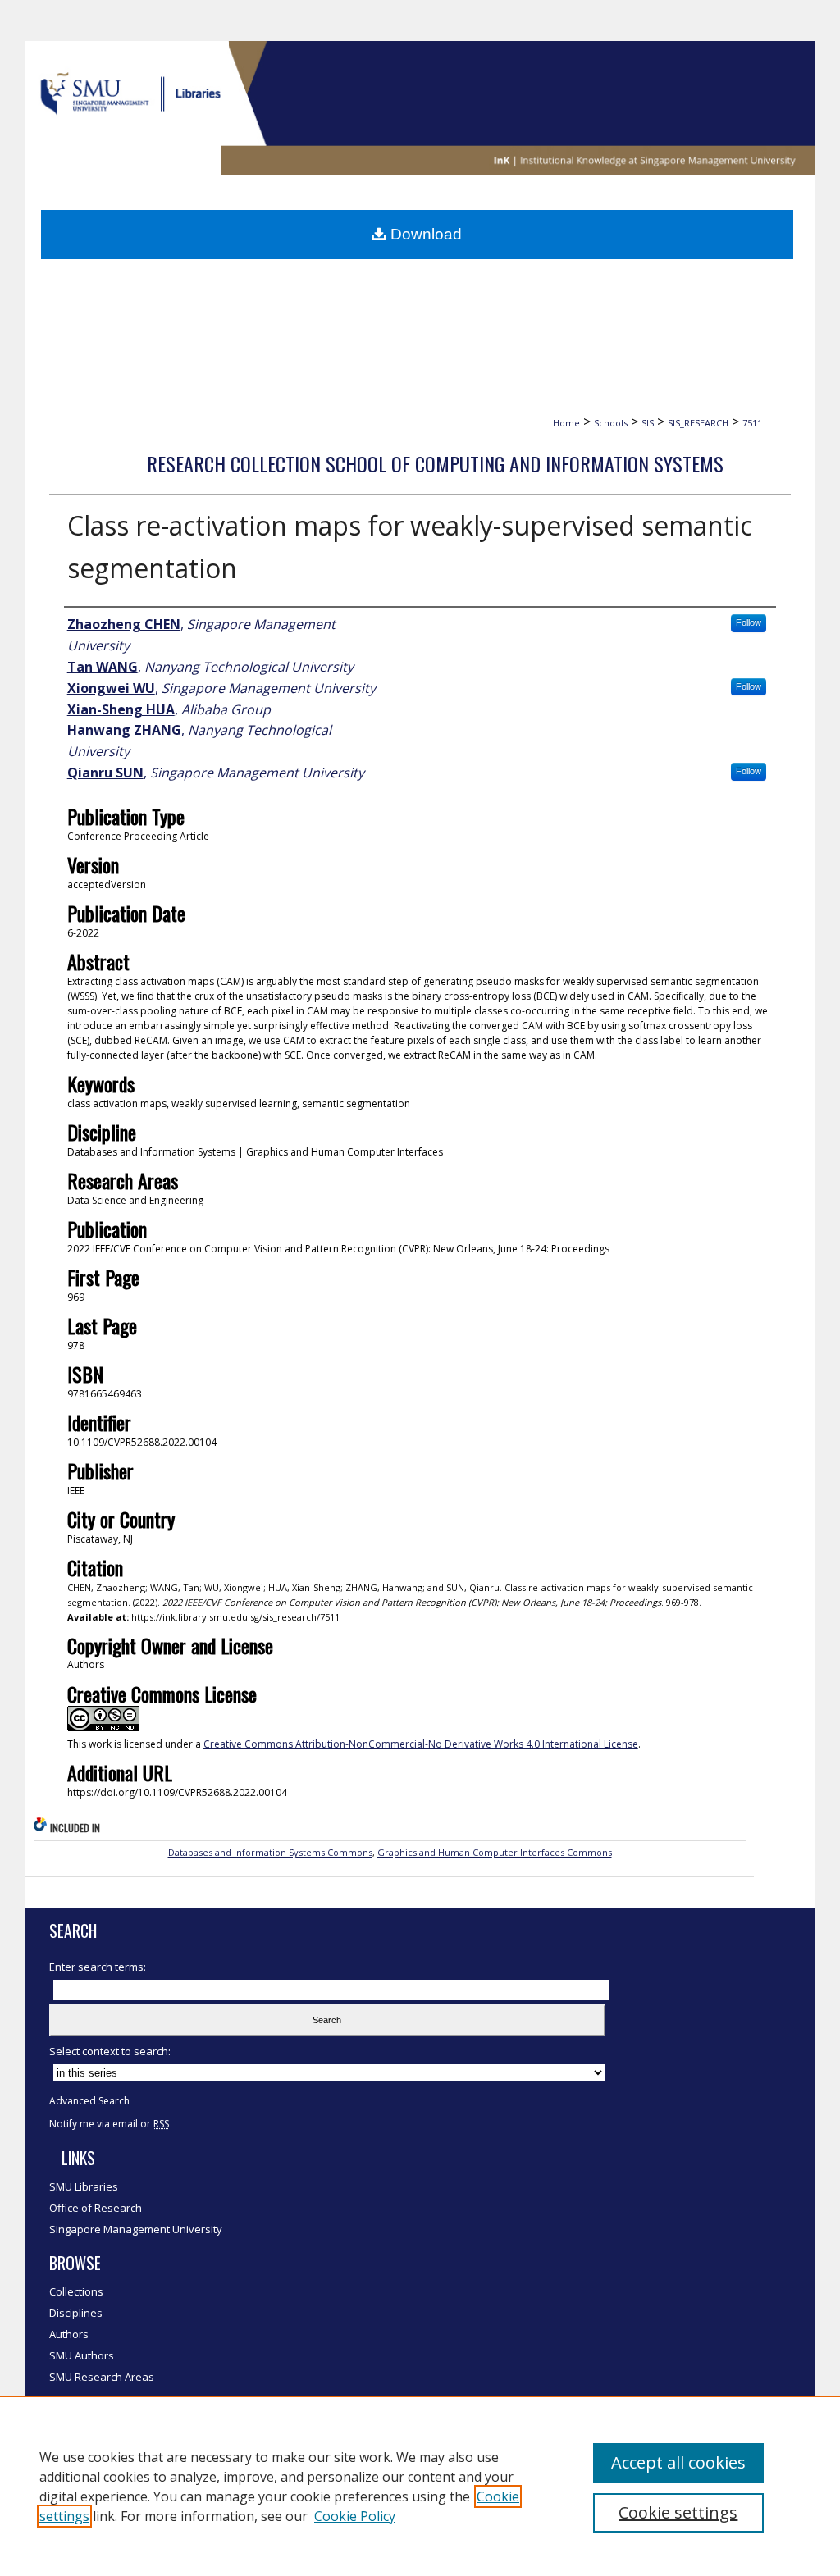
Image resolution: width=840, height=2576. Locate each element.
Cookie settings (678, 2512)
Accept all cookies (678, 2462)
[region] (420, 2486)
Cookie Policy (355, 2516)
